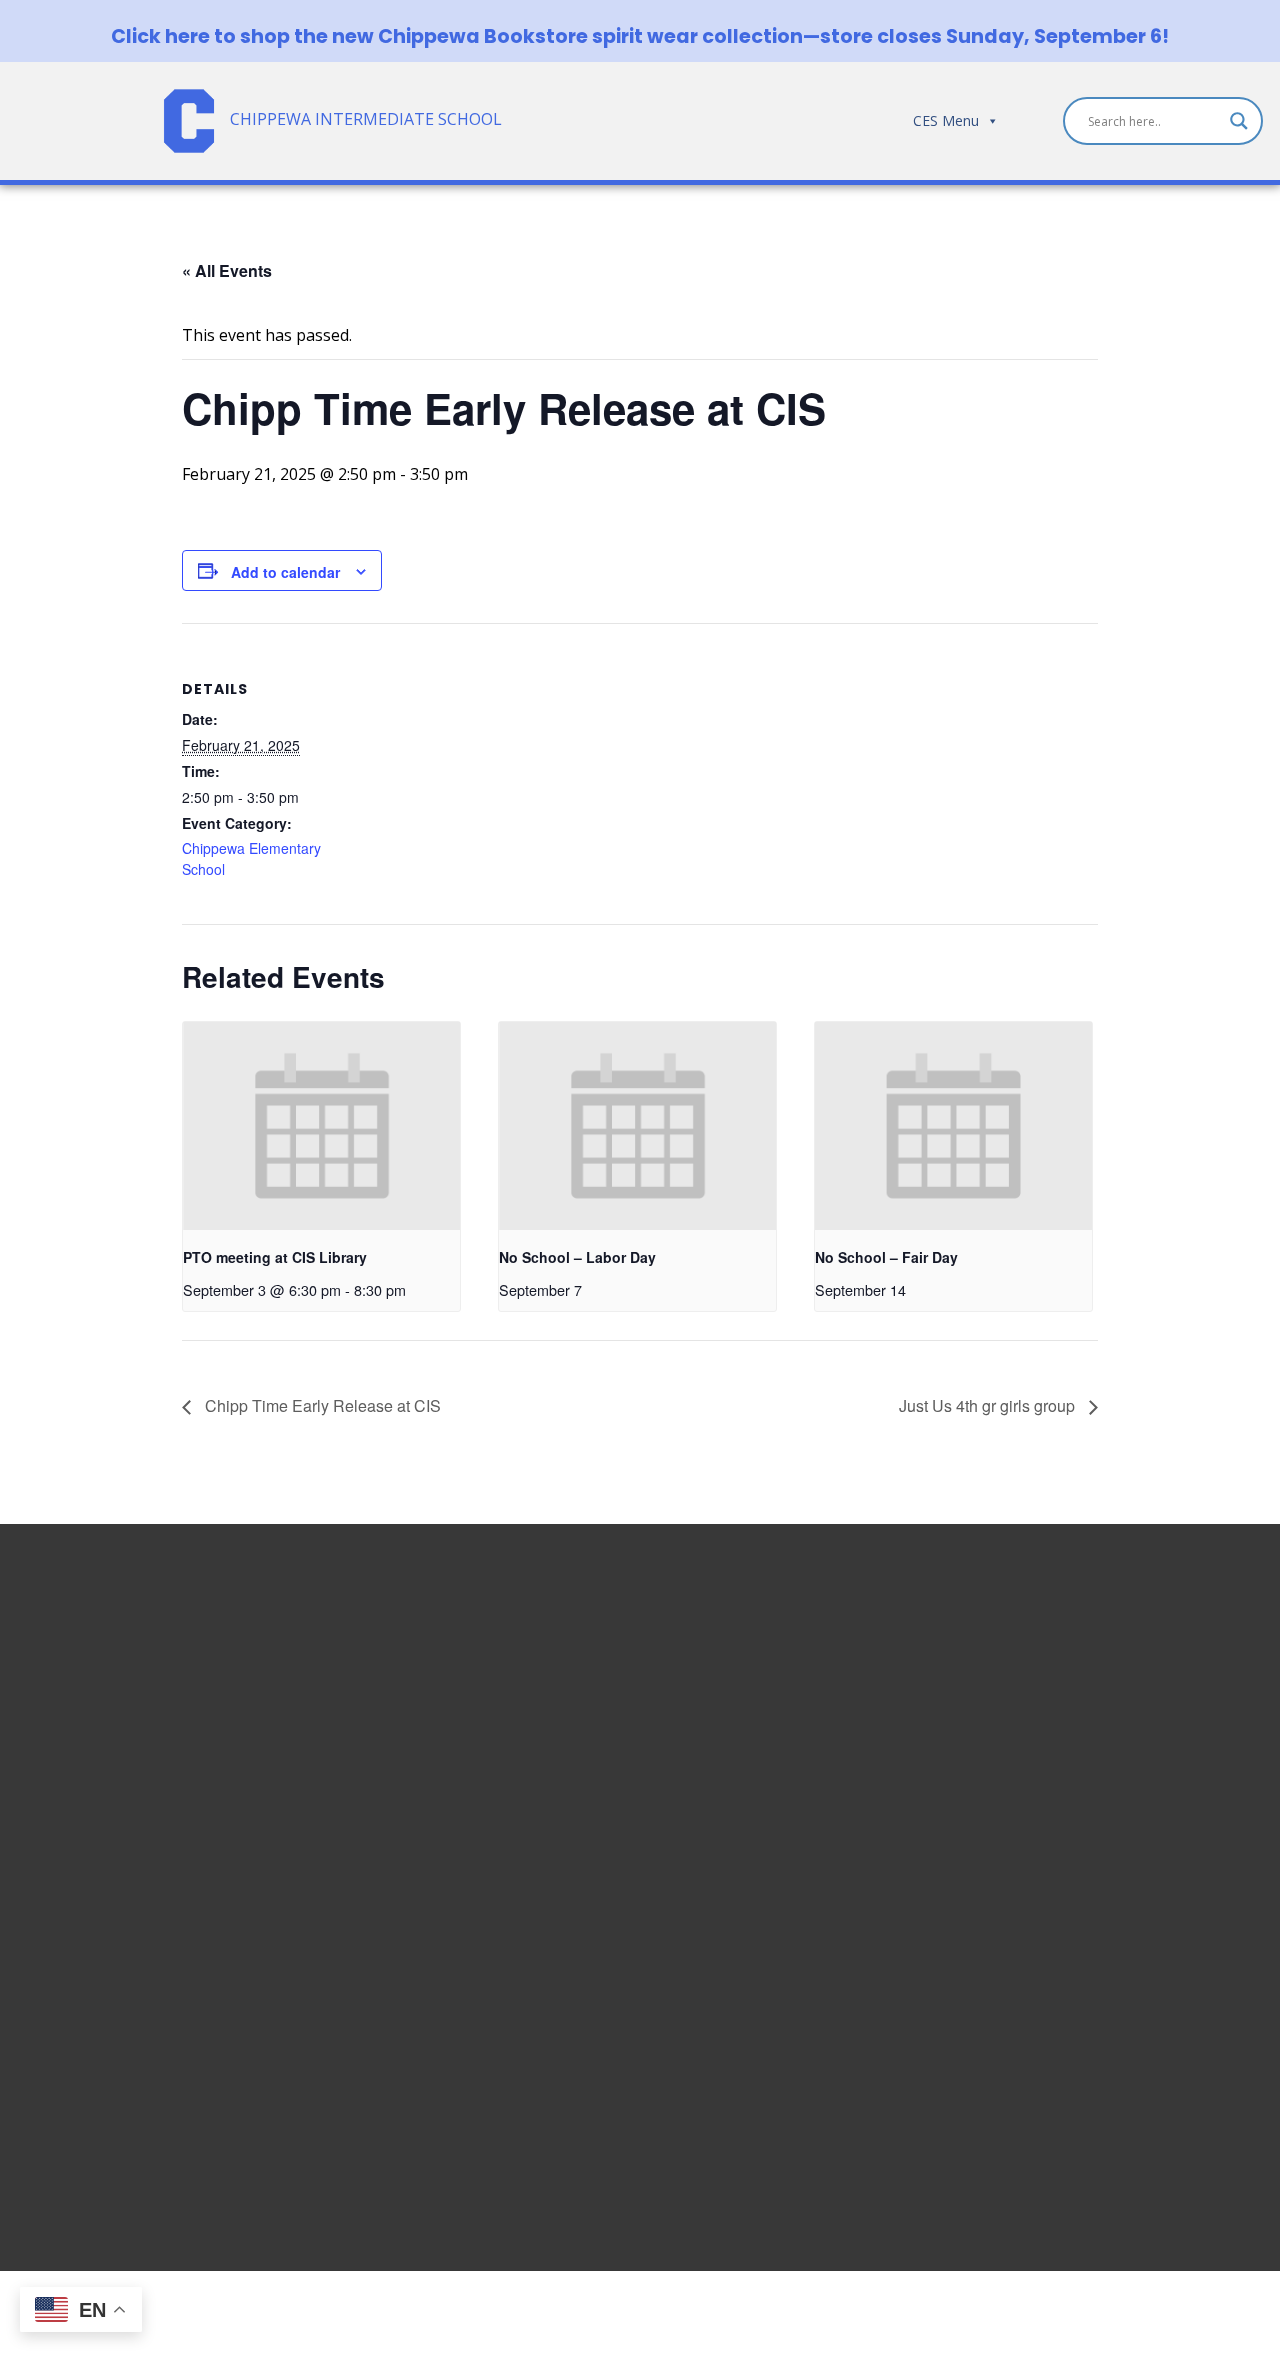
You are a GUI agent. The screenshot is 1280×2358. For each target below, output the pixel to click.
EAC (982, 1838)
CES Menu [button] (946, 120)
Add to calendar (285, 572)
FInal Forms (1011, 1766)
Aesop (991, 1886)
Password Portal (1029, 1790)
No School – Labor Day (577, 1257)
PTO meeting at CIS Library (275, 1257)
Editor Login (1014, 1982)
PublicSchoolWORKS (1043, 1958)
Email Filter (1009, 1694)
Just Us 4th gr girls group (989, 1405)
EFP (981, 1814)
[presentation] (321, 1126)
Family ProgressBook (1048, 1742)
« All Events (227, 270)
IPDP (986, 1862)
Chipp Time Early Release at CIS (321, 1405)
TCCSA (993, 1910)
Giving (991, 1934)
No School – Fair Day (886, 1257)
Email (988, 1670)
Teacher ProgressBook (1055, 1718)
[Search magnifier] (1239, 121)
